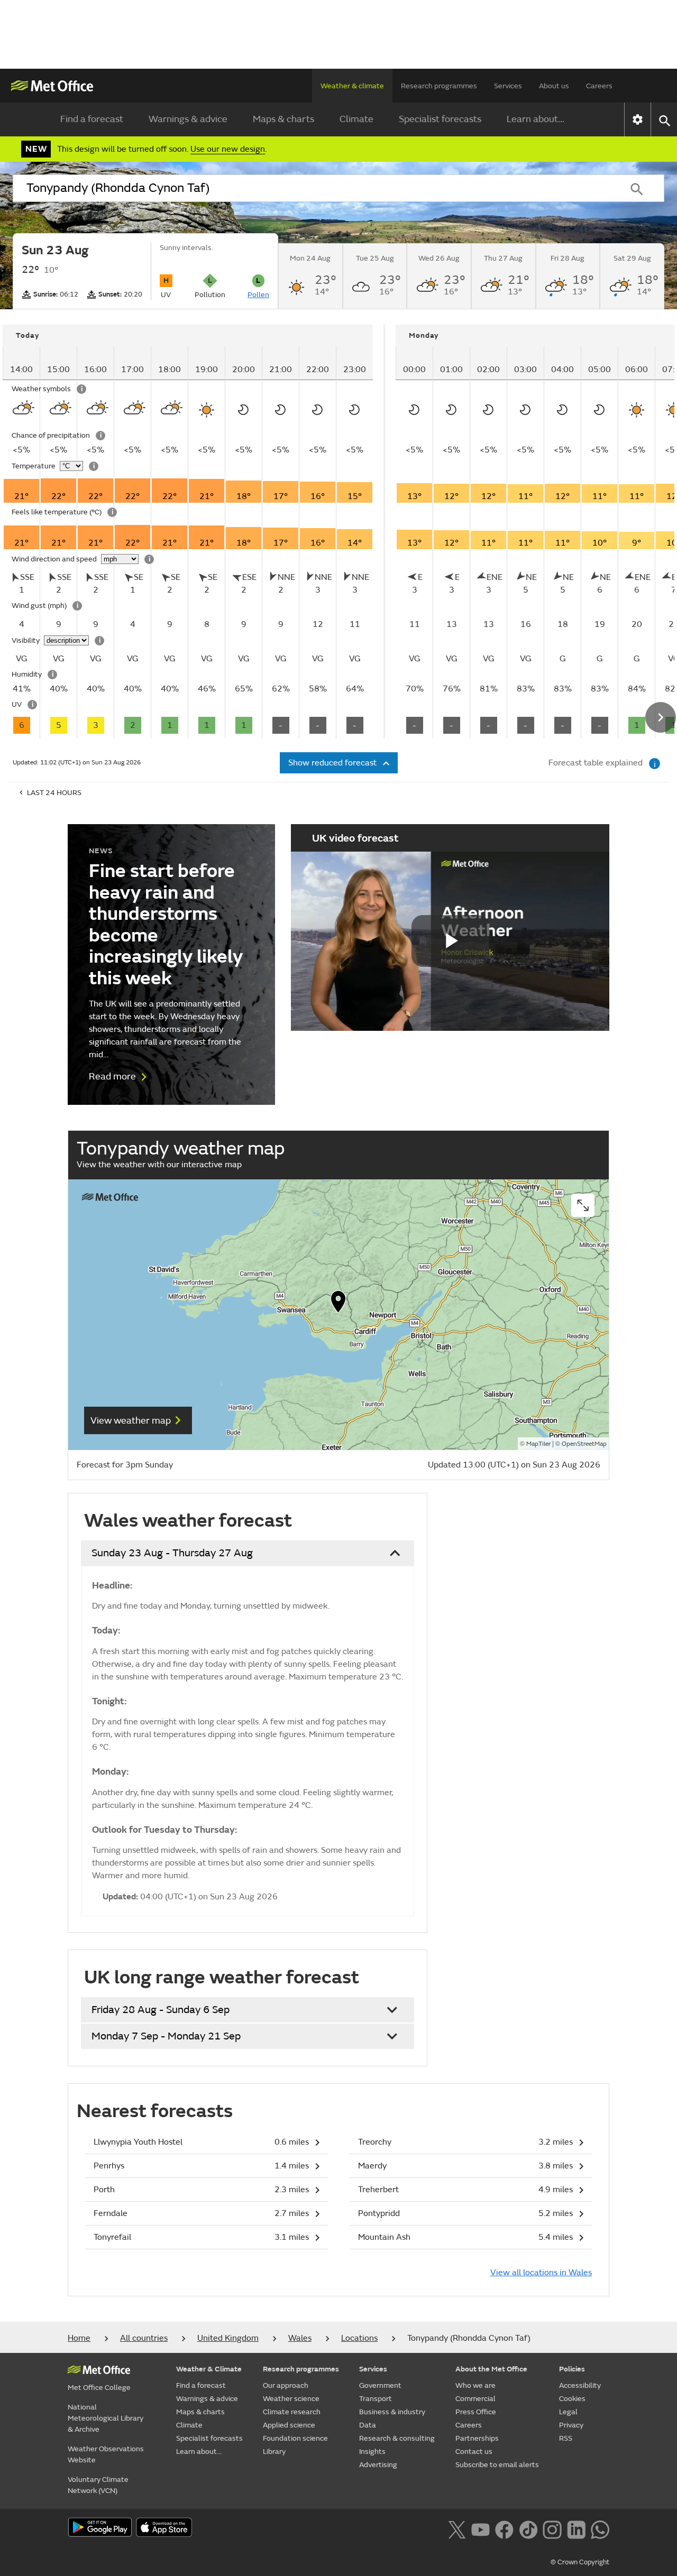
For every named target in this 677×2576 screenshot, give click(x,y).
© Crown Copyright (580, 2562)
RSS (566, 2438)
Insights (372, 2452)
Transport (376, 2399)
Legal (568, 2412)
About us (554, 86)
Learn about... (536, 119)
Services (508, 86)
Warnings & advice (188, 119)
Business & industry (392, 2412)
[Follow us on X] (457, 2528)
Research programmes (439, 86)
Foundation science (295, 2438)
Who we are (475, 2385)
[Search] (637, 188)
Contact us (474, 2452)
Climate (356, 119)
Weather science (291, 2399)
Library (274, 2452)
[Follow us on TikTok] (528, 2528)
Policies (572, 2369)
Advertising (378, 2465)
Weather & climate (352, 86)
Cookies (572, 2399)
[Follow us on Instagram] (552, 2528)
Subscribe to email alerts (497, 2465)
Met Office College (99, 2388)
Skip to (19, 356)
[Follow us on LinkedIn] (576, 2528)
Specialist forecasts (440, 119)
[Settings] (638, 119)
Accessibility (580, 2385)
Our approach (286, 2385)
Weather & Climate (209, 2369)
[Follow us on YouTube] (481, 2528)
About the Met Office (491, 2369)
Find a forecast (92, 119)
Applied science (289, 2425)
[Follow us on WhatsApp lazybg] (600, 2528)
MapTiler (538, 1444)
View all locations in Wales (541, 2273)
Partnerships (477, 2438)
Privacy (571, 2425)
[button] (338, 1304)
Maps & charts (283, 119)
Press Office (476, 2412)
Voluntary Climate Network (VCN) (98, 2485)
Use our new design (228, 149)
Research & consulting (397, 2438)
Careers (599, 86)
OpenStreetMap (584, 1444)
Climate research (292, 2412)
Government (380, 2385)
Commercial (475, 2399)
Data (368, 2425)
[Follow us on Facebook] (504, 2528)
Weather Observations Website (106, 2454)
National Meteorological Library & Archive (106, 2418)
